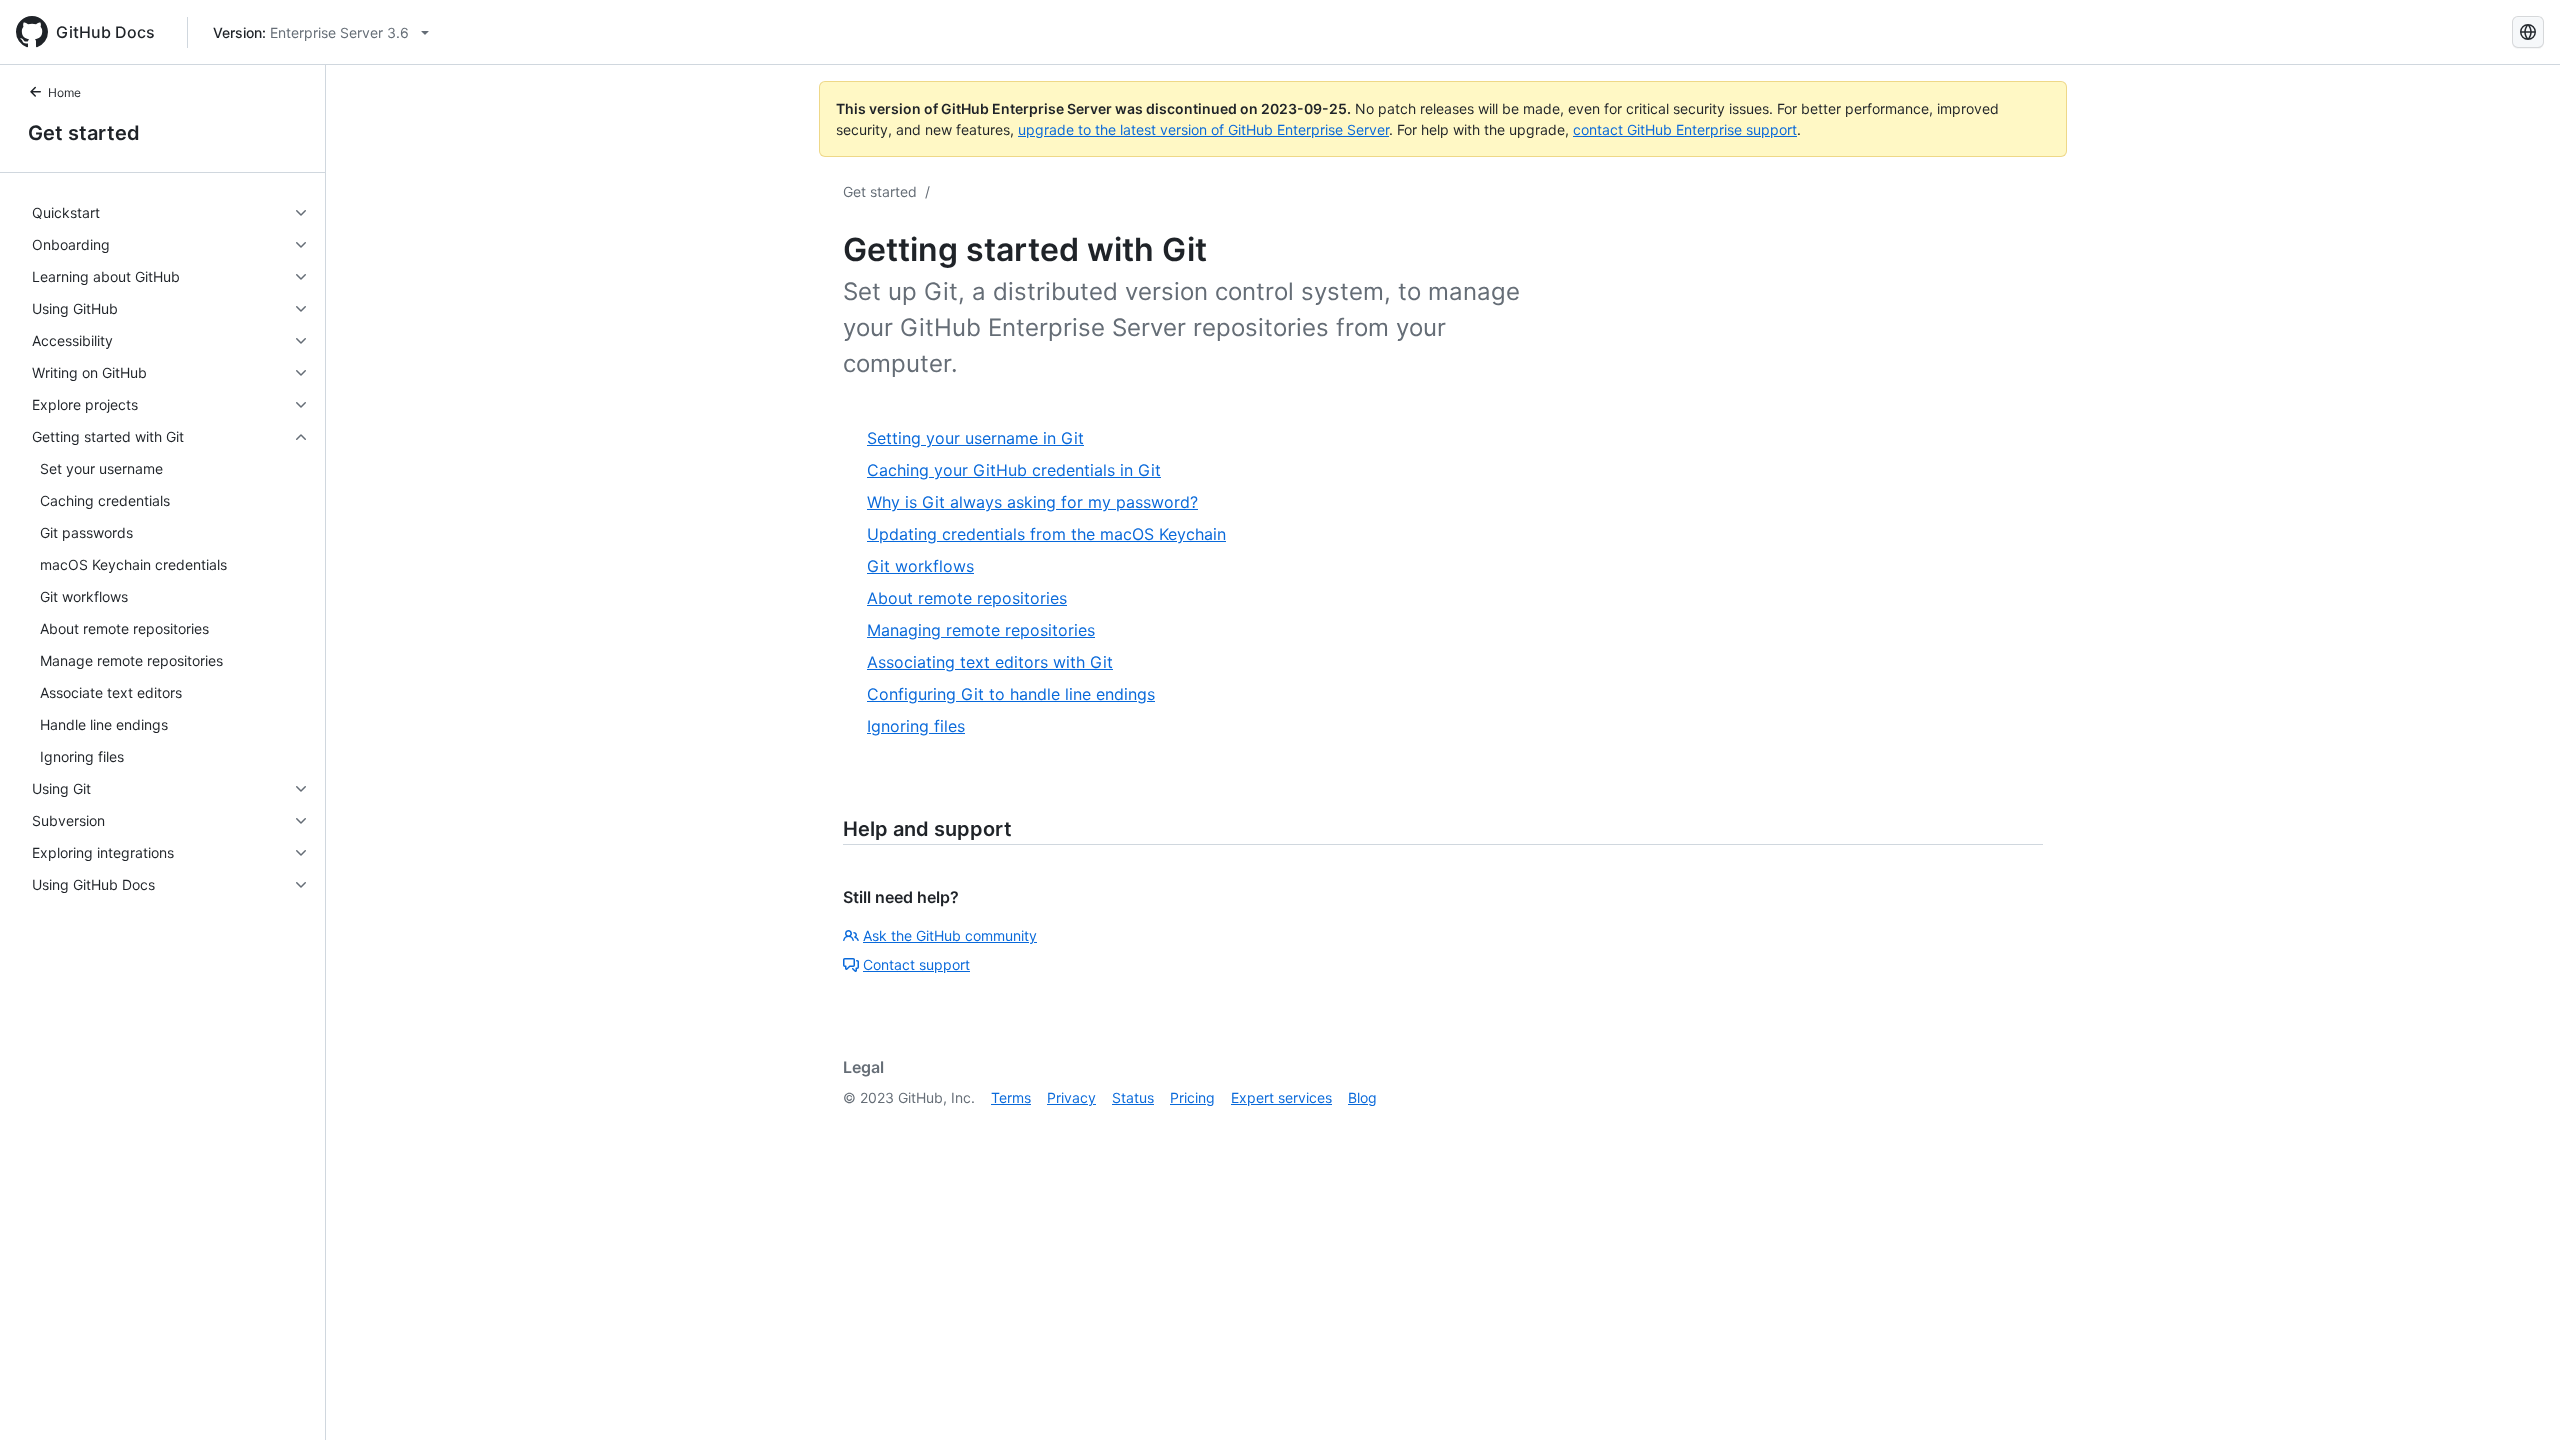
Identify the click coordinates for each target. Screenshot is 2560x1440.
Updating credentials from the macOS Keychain (1046, 534)
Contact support (916, 964)
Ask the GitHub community (950, 935)
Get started (84, 133)
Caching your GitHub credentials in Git (1014, 470)
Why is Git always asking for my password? (1032, 502)
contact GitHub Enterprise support (1685, 129)
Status (1133, 1097)
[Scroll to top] (2516, 1396)
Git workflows (920, 566)
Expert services (1281, 1097)
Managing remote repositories (981, 630)
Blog (1362, 1097)
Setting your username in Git (975, 438)
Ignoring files (916, 726)
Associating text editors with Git (990, 662)
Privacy (1071, 1097)
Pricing (1192, 1097)
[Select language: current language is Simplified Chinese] (2528, 32)
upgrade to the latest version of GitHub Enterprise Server (1203, 129)
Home (64, 92)
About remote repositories (967, 598)
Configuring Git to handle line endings (1011, 694)
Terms (1011, 1097)
